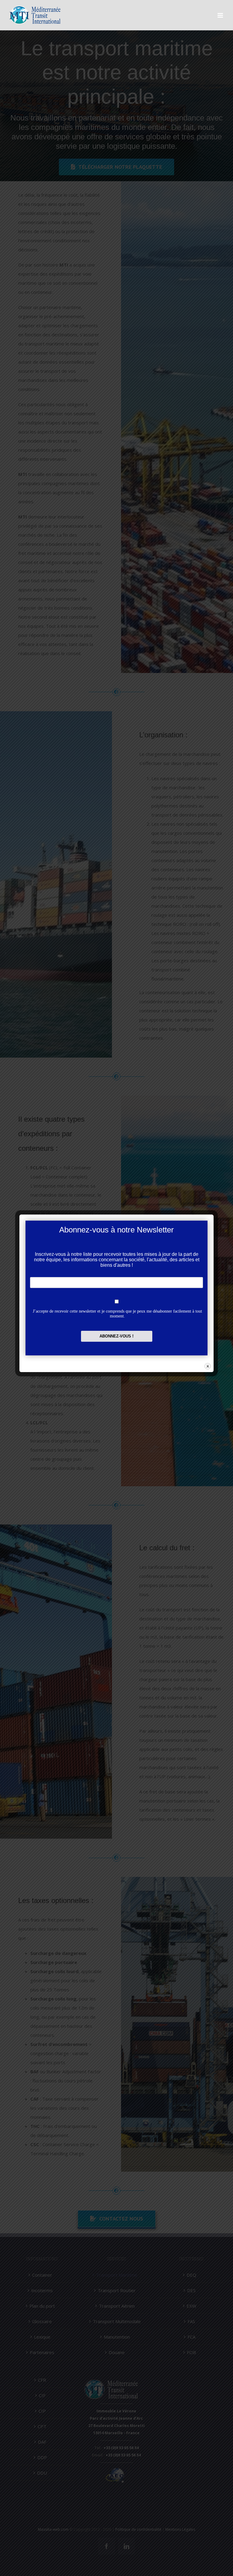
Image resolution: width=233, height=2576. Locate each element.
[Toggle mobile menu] (221, 15)
